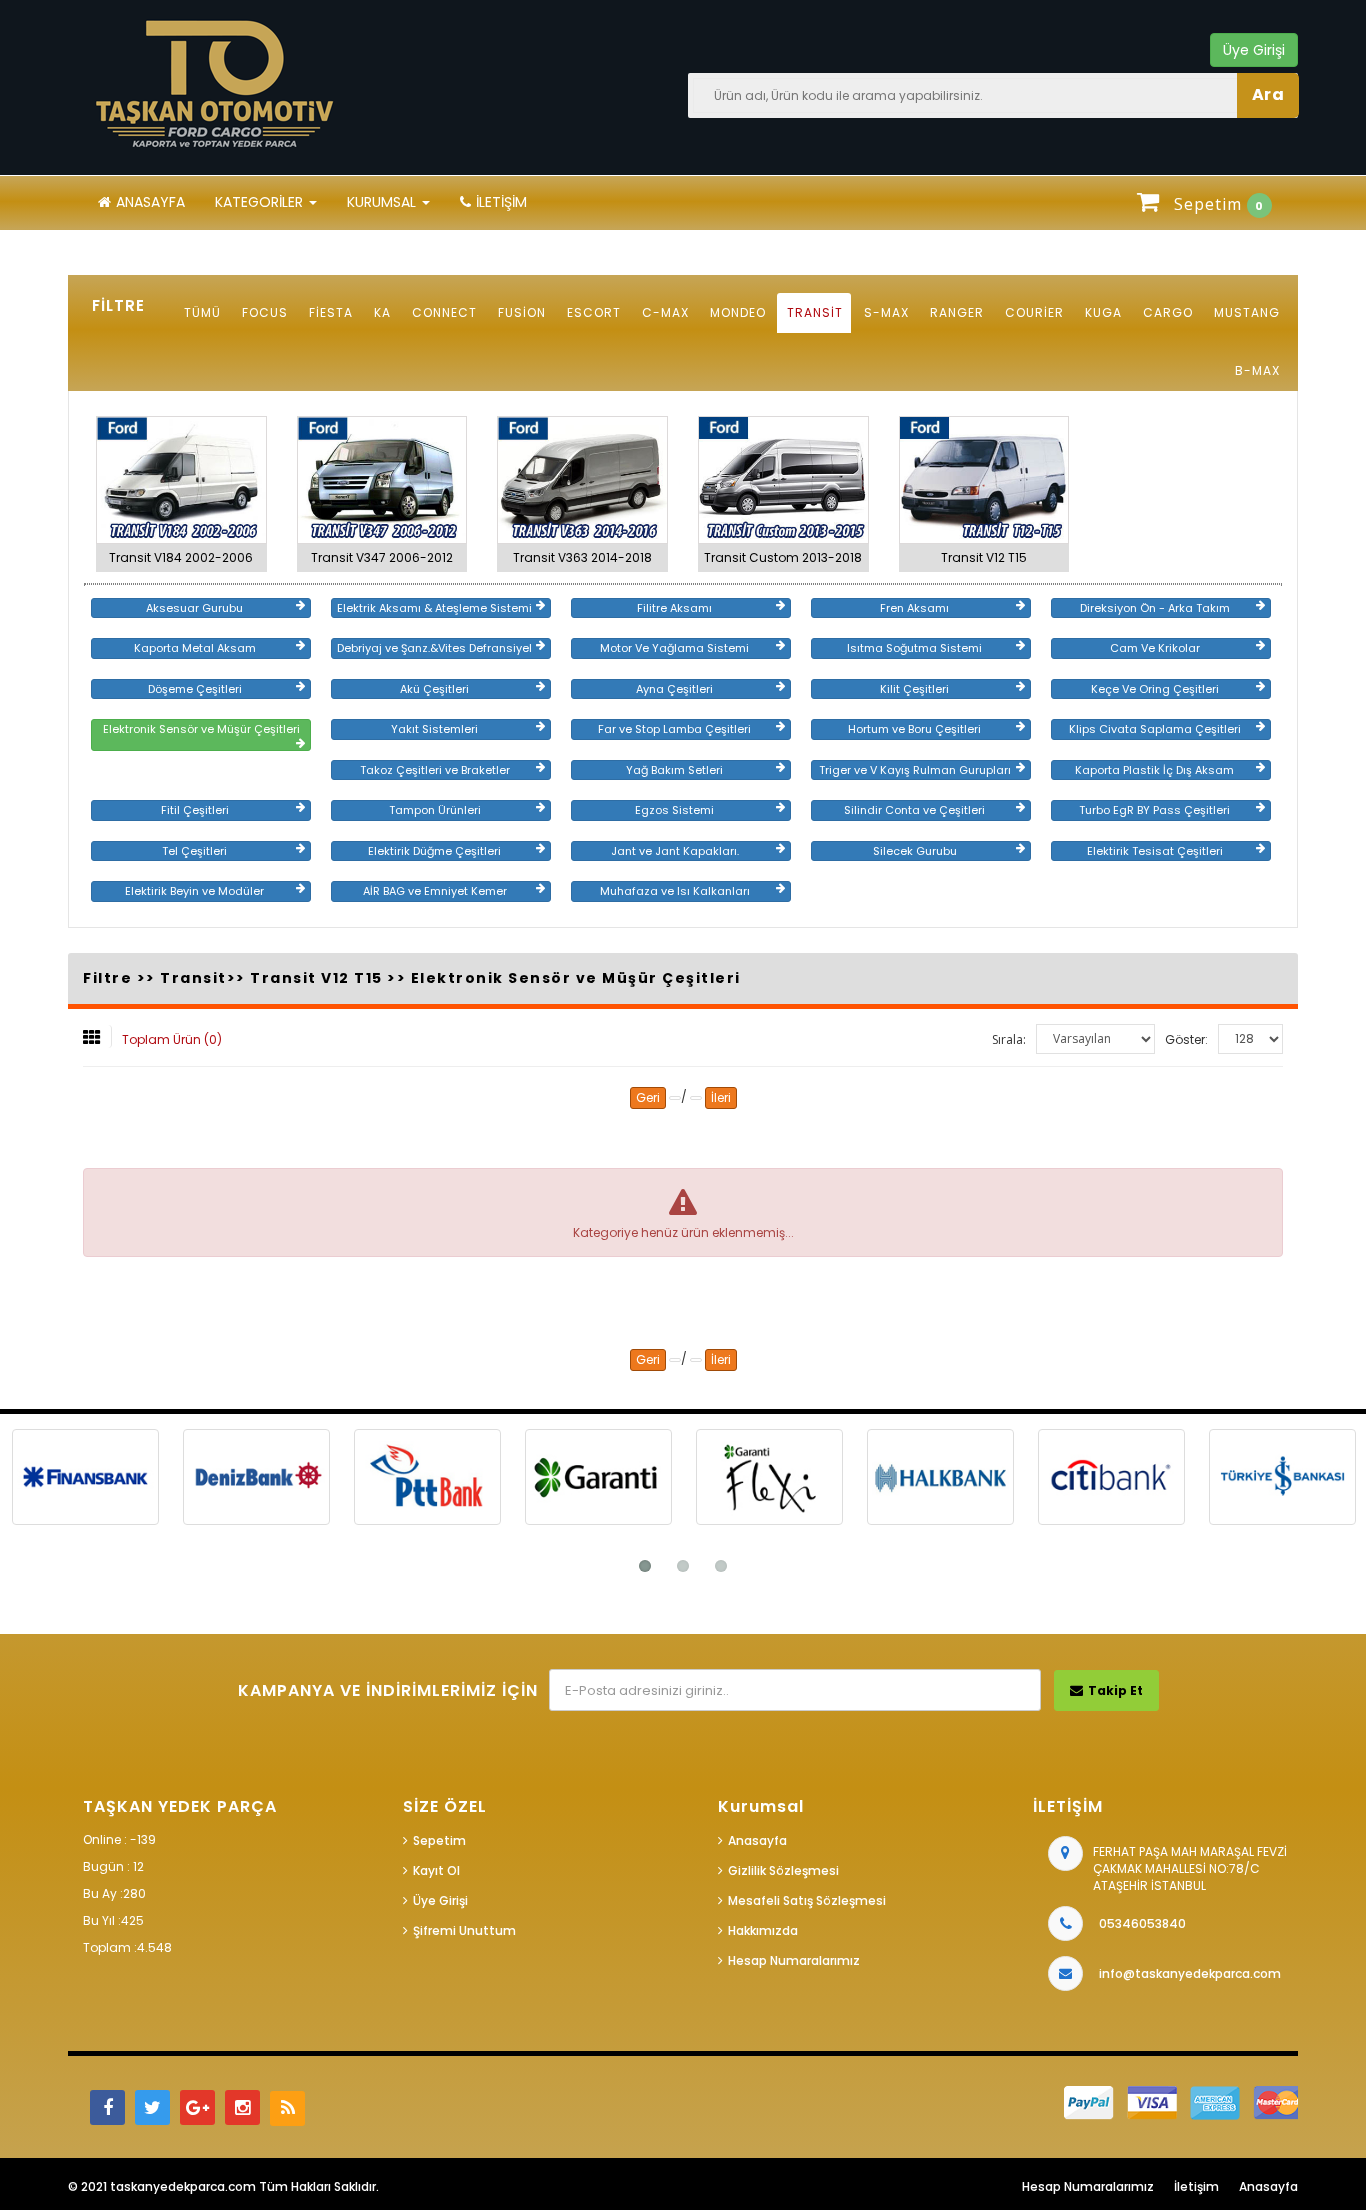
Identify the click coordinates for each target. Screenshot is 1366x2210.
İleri (721, 1097)
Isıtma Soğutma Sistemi (914, 648)
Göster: (1186, 1039)
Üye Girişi (440, 1900)
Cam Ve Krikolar (1155, 648)
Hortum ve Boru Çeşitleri (914, 729)
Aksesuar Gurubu (194, 608)
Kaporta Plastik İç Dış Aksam (1154, 770)
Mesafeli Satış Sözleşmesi (807, 1900)
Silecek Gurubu (915, 851)
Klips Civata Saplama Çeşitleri (1155, 729)
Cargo (1168, 312)
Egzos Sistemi (674, 810)
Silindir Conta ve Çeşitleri (914, 810)
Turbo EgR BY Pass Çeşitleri (1154, 810)
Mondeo (738, 312)
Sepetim (439, 1840)
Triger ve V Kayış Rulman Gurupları (915, 770)
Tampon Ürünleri (435, 810)
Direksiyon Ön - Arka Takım (1155, 608)
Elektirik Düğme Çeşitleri (434, 851)
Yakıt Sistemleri (434, 729)
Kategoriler (261, 202)
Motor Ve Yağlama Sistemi (674, 648)
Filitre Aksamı (674, 608)
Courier (1034, 312)
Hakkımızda (763, 1930)
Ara (1268, 94)
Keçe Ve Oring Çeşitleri (1155, 689)
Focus (265, 312)
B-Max (1257, 370)
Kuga (1103, 312)
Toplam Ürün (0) (172, 1039)
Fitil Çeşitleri (195, 810)
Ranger (957, 312)
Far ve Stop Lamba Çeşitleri (674, 729)
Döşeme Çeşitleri (195, 689)
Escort (594, 312)
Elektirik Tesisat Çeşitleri (1155, 851)
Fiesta (331, 312)
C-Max (665, 312)
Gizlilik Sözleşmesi (783, 1870)
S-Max (886, 312)
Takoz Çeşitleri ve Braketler (435, 770)
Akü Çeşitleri (434, 689)
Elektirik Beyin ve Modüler (194, 891)
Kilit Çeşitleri (914, 689)
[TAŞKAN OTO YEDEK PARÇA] (218, 85)
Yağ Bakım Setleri (674, 770)
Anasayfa (150, 202)
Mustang (1247, 312)
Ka (382, 312)
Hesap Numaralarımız (794, 1960)
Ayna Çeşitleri (674, 689)
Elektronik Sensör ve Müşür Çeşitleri (201, 729)
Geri (648, 1097)
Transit (815, 312)
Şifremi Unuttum (464, 1930)
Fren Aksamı (914, 608)
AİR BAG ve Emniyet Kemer (435, 891)
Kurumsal (383, 202)
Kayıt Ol (436, 1870)
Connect (444, 312)
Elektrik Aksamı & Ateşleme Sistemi (434, 608)
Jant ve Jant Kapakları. (675, 851)
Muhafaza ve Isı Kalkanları (675, 891)
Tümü (202, 312)
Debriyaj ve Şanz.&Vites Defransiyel (434, 648)
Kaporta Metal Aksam (195, 648)
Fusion (522, 312)
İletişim (501, 202)
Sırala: (1009, 1039)
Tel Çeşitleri (194, 851)
